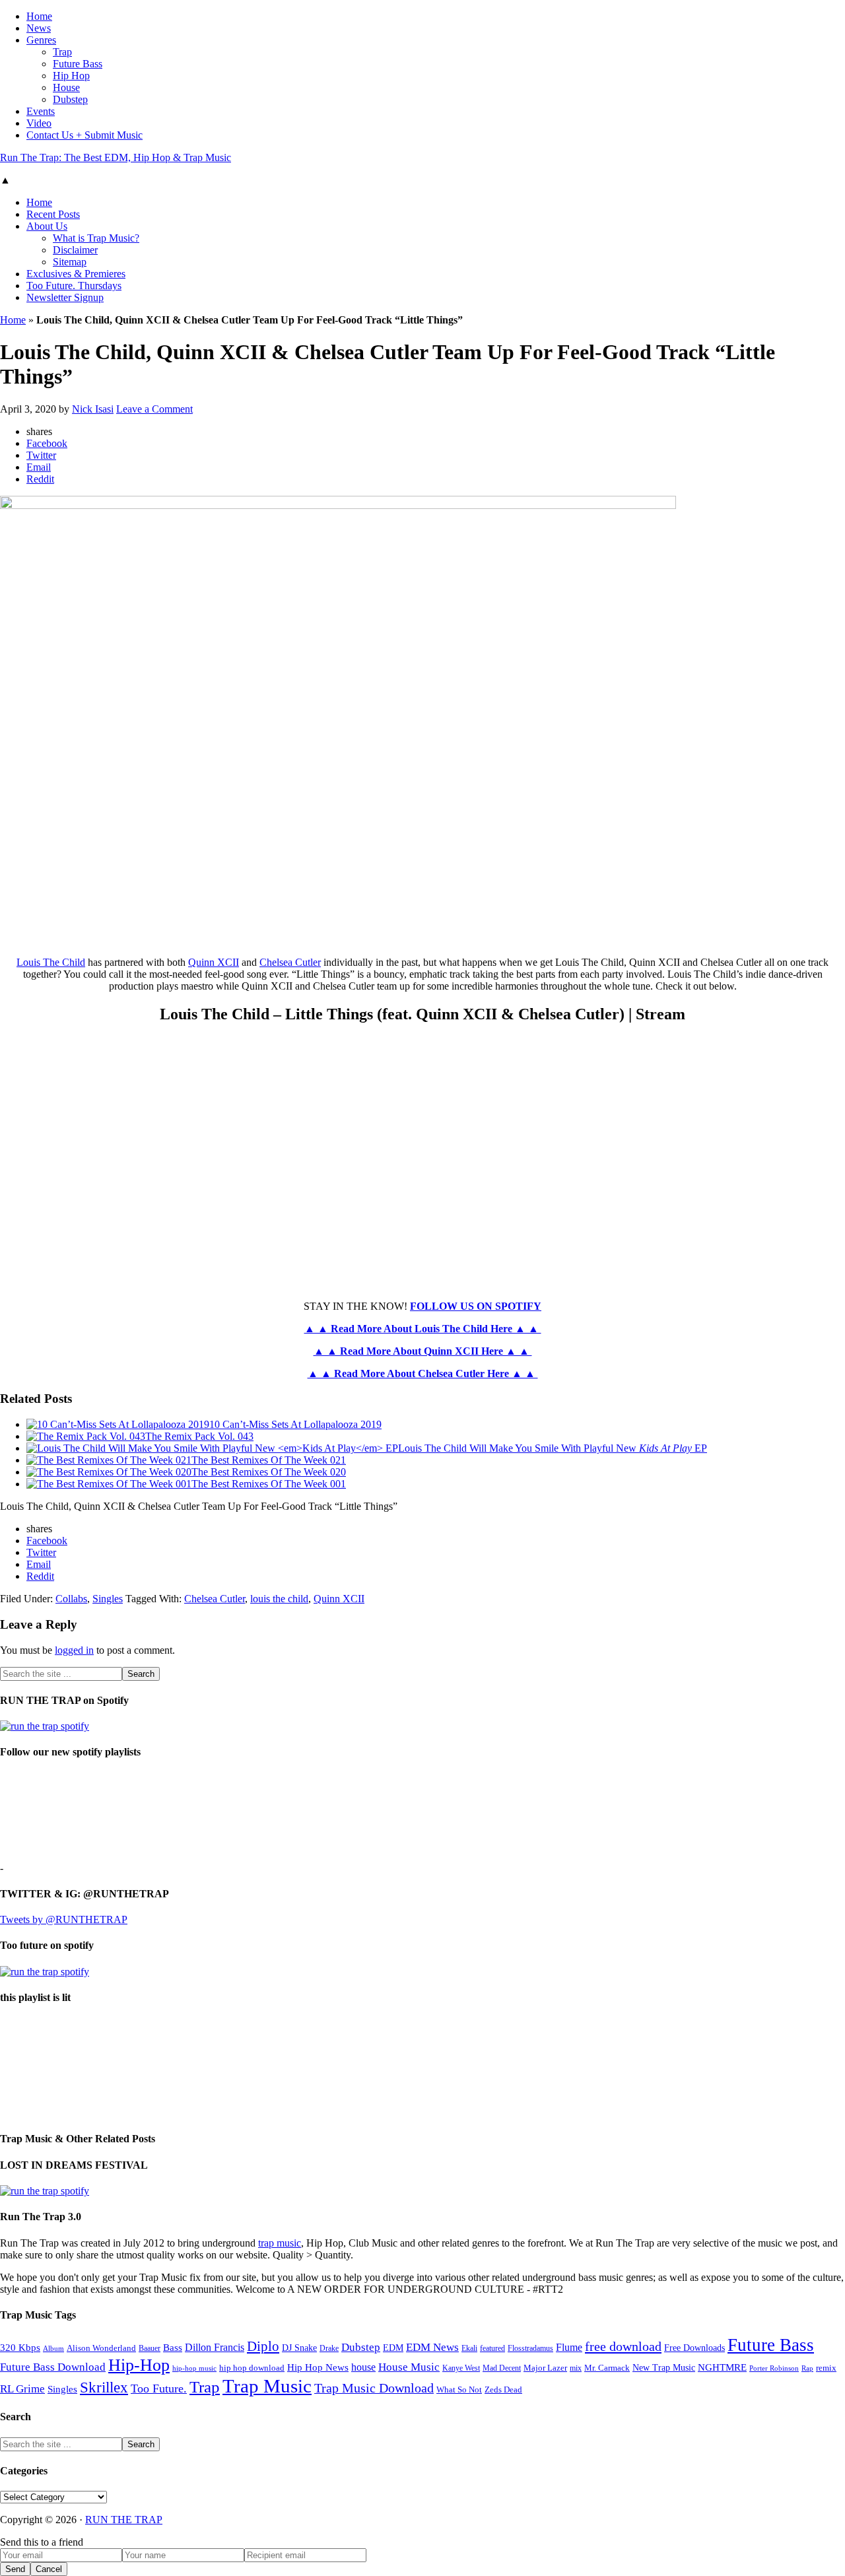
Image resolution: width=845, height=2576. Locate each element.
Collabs (71, 1599)
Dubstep (361, 2347)
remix (826, 2368)
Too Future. (159, 2389)
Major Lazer (545, 2368)
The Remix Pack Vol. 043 (199, 1436)
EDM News (432, 2347)
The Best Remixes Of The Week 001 (269, 1484)
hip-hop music (194, 2368)
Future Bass (771, 2345)
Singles (108, 1599)
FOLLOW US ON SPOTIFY (476, 1306)
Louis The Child (51, 962)
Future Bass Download (53, 2367)
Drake (329, 2348)
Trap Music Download (374, 2388)
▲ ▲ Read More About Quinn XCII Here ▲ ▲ (423, 1351)
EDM (393, 2348)
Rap (807, 2368)
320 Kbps (20, 2347)
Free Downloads (694, 2348)
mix (576, 2368)
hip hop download (252, 2368)
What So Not (459, 2390)
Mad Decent (502, 2368)
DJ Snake (299, 2348)
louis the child (279, 1599)
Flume (569, 2347)
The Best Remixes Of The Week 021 (269, 1460)
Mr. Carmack (607, 2368)
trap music (280, 2243)
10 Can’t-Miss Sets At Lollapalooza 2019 (295, 1424)
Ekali (469, 2348)
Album (53, 2349)
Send (15, 2569)
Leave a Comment (154, 409)
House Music (409, 2367)
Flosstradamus (530, 2349)
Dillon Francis (215, 2347)
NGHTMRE (722, 2367)
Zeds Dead (503, 2390)
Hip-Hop (139, 2365)
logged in (74, 1650)
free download (623, 2346)
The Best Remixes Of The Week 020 (269, 1472)
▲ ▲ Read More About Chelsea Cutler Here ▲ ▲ (423, 1373)
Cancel (49, 2569)
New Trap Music (664, 2368)
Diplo (263, 2346)
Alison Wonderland (101, 2348)
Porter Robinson (774, 2368)
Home (13, 320)
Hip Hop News (318, 2367)
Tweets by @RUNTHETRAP (64, 1919)
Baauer (150, 2348)
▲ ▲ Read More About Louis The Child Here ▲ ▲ (423, 1329)
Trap (205, 2387)
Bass (173, 2347)
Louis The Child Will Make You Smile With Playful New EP (553, 1448)
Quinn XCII (214, 962)
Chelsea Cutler (290, 962)
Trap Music (267, 2386)
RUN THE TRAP (124, 2520)
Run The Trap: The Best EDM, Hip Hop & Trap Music (116, 157)
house (363, 2367)
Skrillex (104, 2388)
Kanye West (461, 2368)
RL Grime (22, 2389)
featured (492, 2349)
